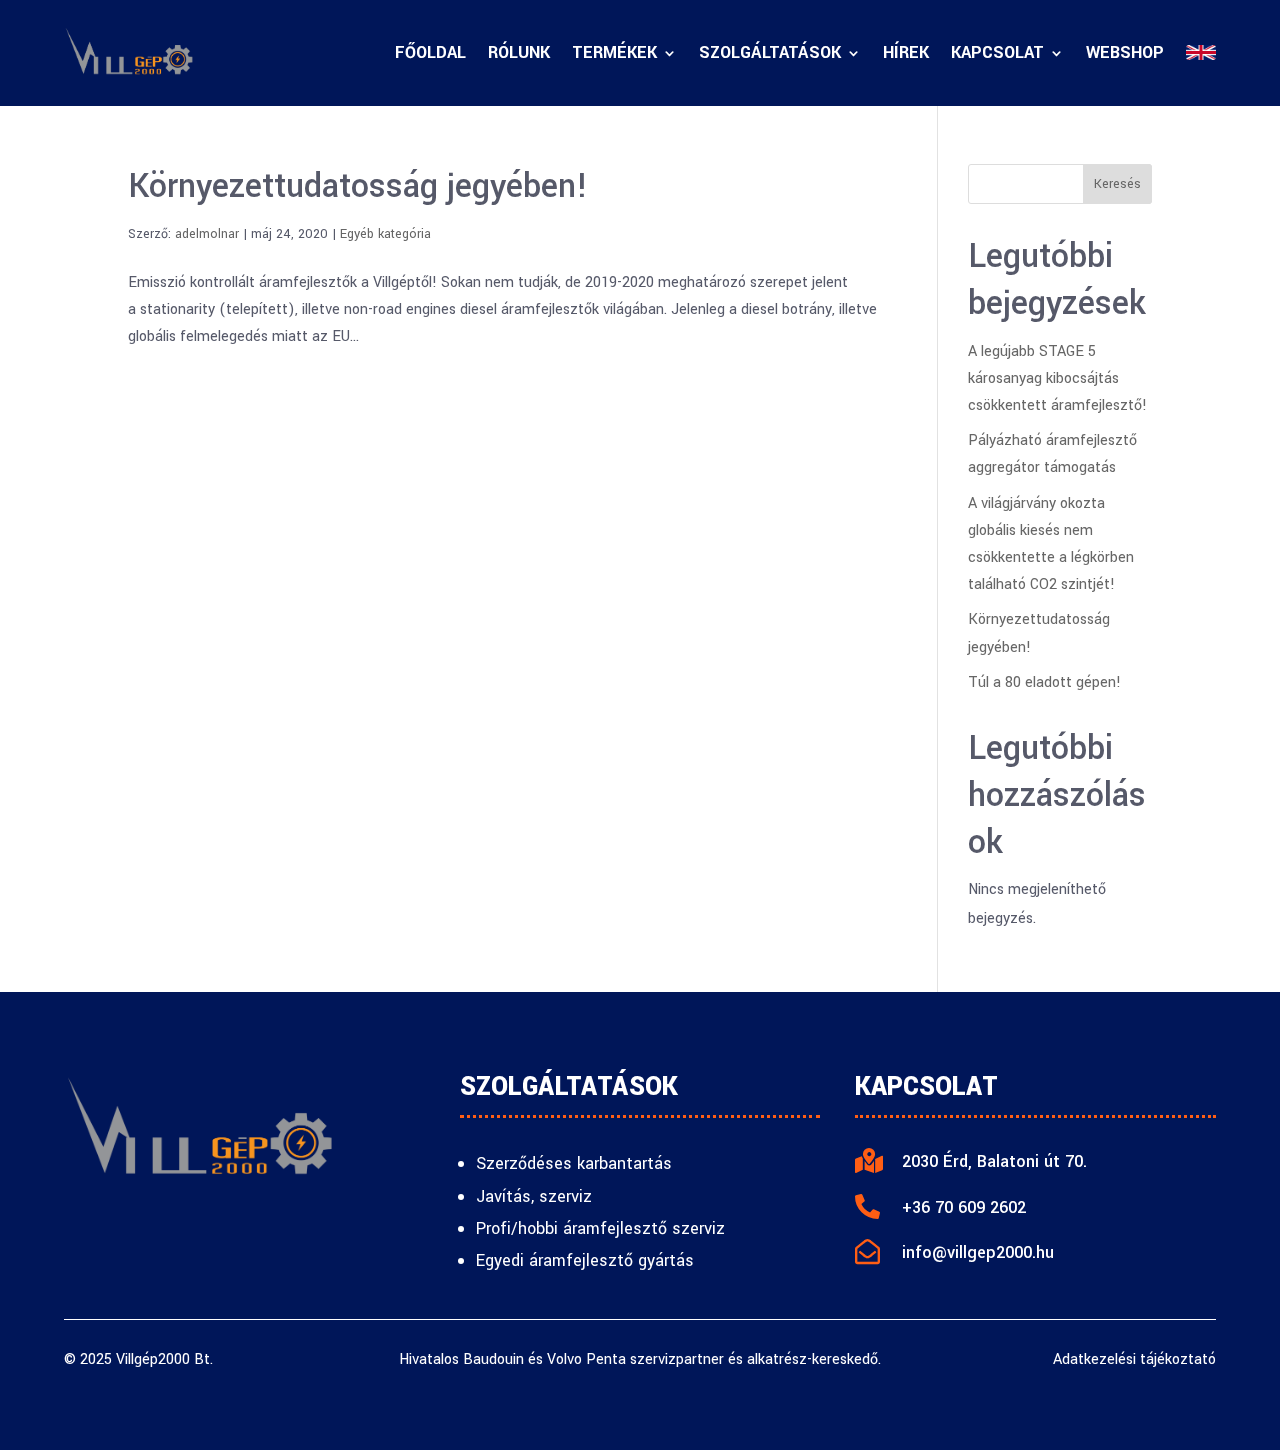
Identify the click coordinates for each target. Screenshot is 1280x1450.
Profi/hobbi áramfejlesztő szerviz (600, 1228)
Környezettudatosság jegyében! (358, 186)
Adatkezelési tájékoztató (1134, 1359)
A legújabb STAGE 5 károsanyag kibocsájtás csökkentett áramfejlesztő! (1057, 378)
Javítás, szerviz (534, 1196)
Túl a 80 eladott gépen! (1044, 682)
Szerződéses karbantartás (574, 1163)
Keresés (1117, 184)
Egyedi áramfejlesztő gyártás (585, 1260)
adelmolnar (207, 234)
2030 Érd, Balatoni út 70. (994, 1161)
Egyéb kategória (385, 234)
